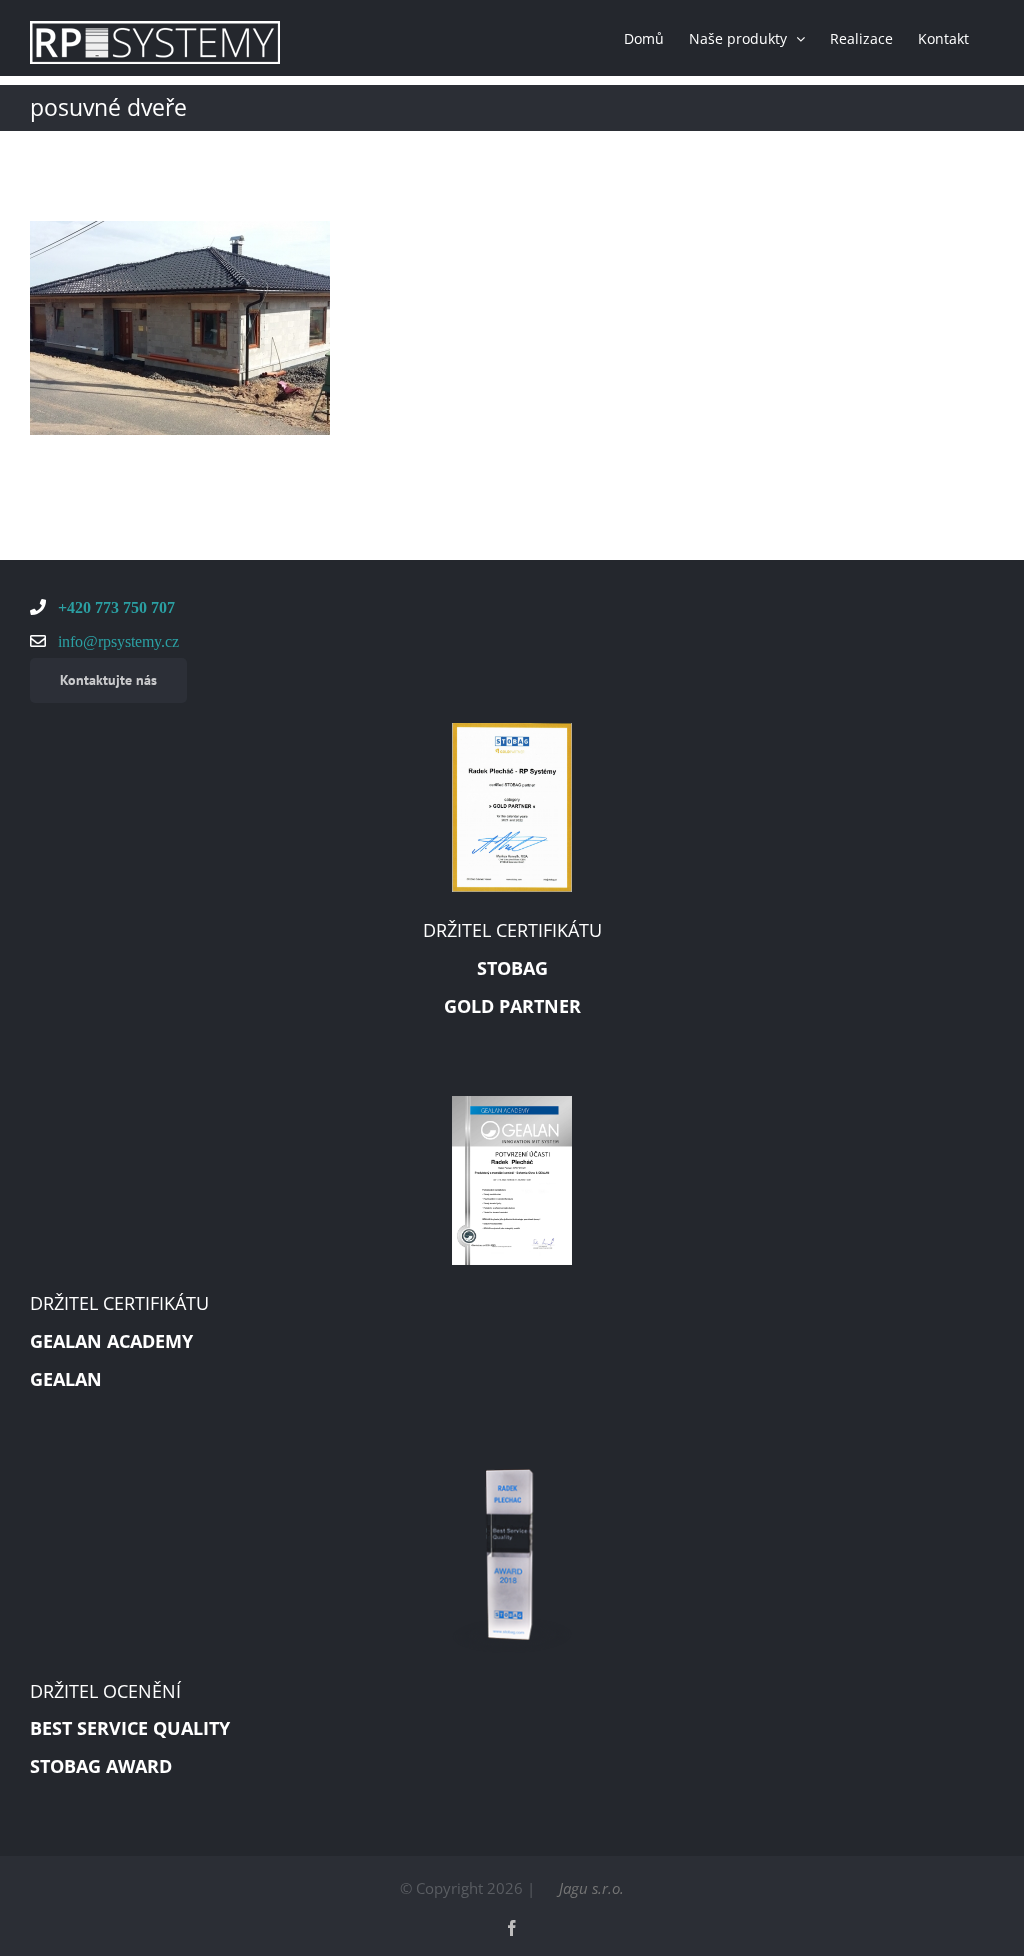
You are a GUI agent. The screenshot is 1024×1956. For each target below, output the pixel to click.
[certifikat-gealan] (512, 1103)
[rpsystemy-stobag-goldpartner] (512, 730)
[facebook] (512, 1928)
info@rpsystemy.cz (116, 641)
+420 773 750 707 (114, 607)
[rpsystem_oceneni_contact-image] (512, 1476)
